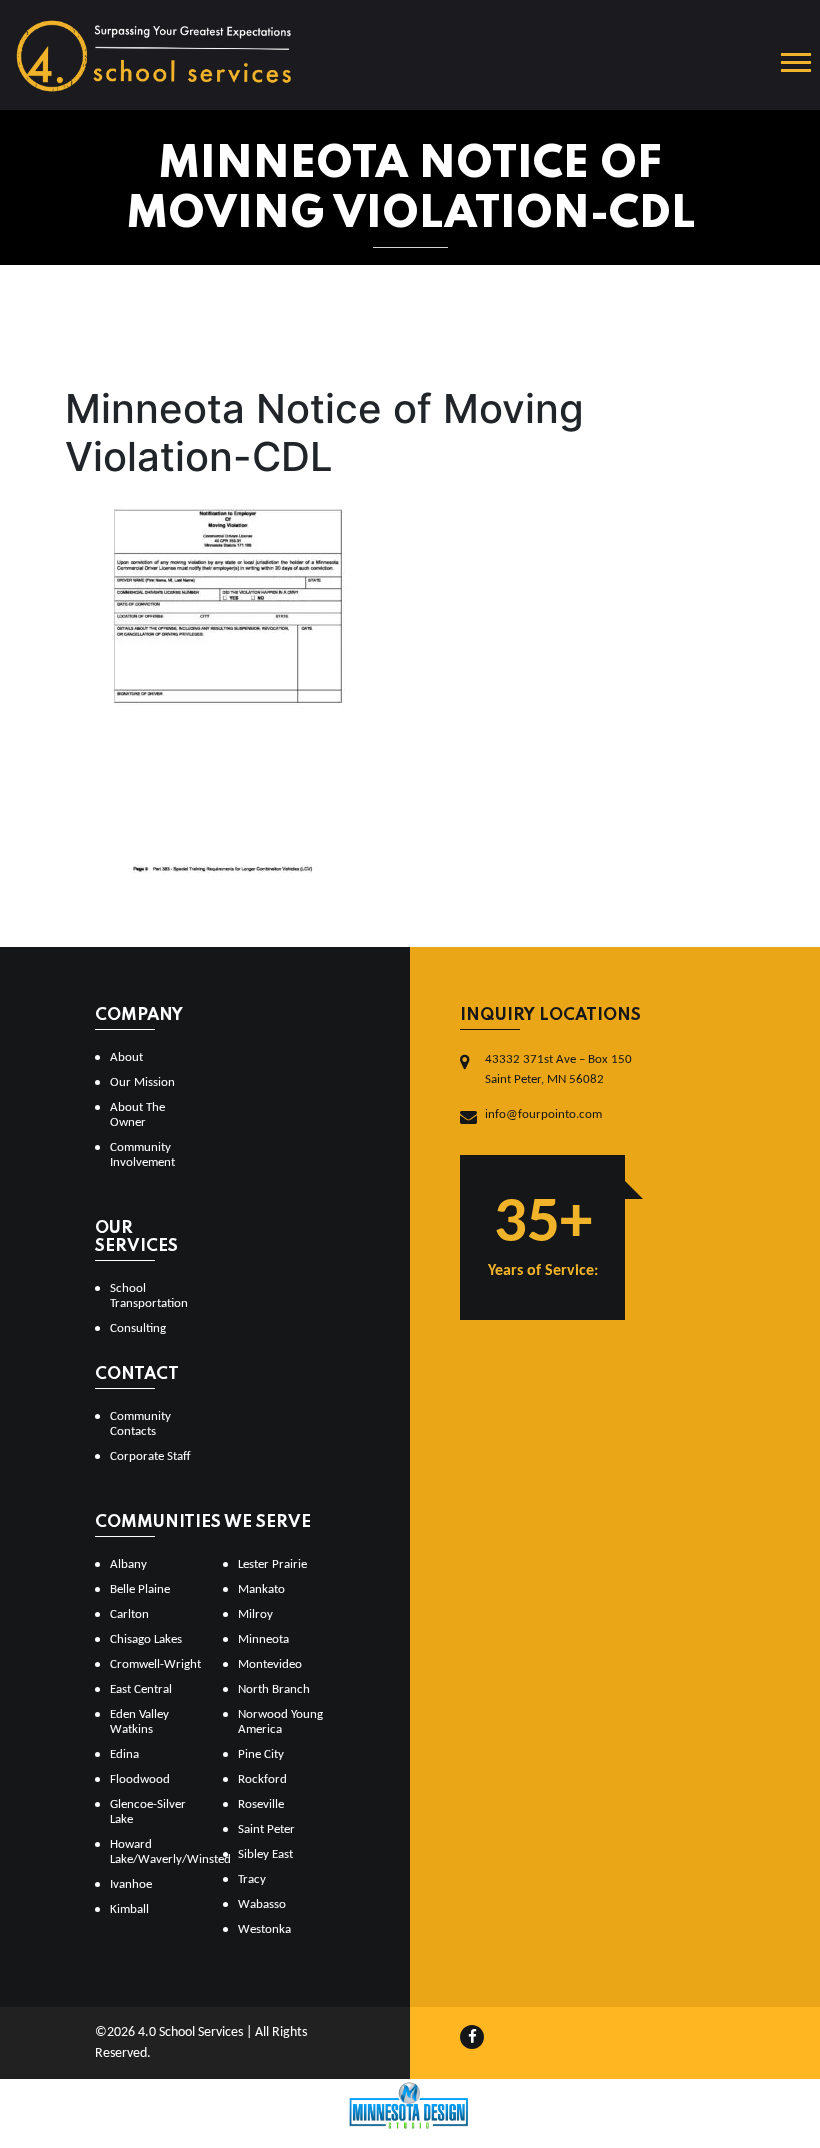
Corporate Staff (150, 1456)
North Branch (274, 1689)
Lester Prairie (272, 1564)
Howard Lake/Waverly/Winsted (158, 1852)
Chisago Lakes (146, 1639)
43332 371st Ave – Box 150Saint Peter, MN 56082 (558, 1069)
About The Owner (137, 1115)
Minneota (263, 1639)
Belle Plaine (140, 1589)
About (126, 1057)
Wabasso (262, 1904)
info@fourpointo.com (543, 1114)
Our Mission (142, 1082)
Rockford (262, 1779)
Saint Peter (266, 1829)
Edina (124, 1754)
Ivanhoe (131, 1884)
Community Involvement (142, 1155)
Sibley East (265, 1854)
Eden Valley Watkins (139, 1722)
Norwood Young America (280, 1722)
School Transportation (149, 1296)
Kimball (129, 1909)
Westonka (264, 1929)
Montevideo (270, 1664)
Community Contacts (140, 1424)
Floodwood (140, 1779)
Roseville (261, 1804)
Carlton (129, 1614)
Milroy (255, 1614)
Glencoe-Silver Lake (148, 1812)
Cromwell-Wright (155, 1664)
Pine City (261, 1754)
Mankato (261, 1589)
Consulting (138, 1328)
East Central (141, 1689)
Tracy (252, 1879)
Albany (128, 1564)
